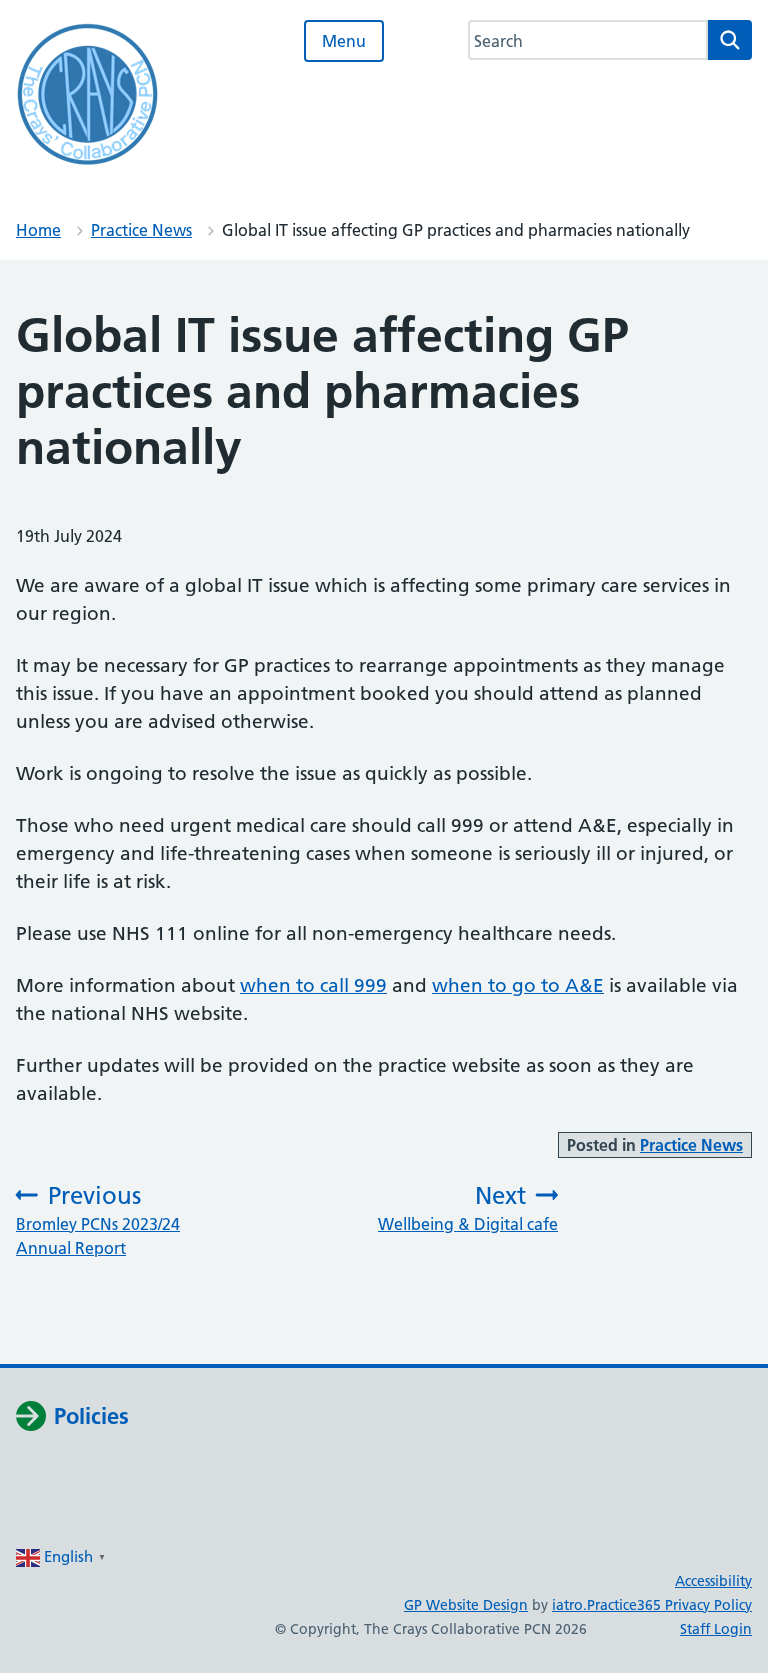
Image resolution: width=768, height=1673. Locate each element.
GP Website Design (466, 1605)
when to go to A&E (518, 985)
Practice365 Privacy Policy (669, 1605)
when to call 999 (313, 985)
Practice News (141, 230)
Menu (344, 41)
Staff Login (716, 1629)
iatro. (569, 1605)
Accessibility (713, 1581)
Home (38, 230)
